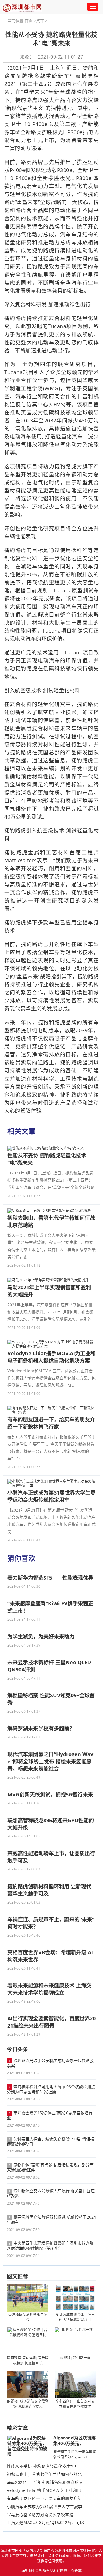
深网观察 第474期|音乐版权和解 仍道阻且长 (28, 2360)
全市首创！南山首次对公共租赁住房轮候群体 (75, 2404)
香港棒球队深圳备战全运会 (28, 2317)
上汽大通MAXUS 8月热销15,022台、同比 (45, 2523)
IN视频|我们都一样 (75, 2358)
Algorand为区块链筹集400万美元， (75, 2440)
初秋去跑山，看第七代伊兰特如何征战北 (44, 2474)
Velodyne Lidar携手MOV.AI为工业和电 (44, 2490)
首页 (29, 21)
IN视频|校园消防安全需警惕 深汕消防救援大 (28, 2404)
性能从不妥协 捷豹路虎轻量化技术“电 (41, 2466)
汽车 (40, 21)
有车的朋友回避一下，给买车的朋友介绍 (44, 2498)
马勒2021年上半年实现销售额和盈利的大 (45, 2482)
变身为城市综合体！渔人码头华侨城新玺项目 (75, 2317)
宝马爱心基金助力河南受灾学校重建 (40, 2515)
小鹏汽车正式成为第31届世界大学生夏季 (45, 2507)
